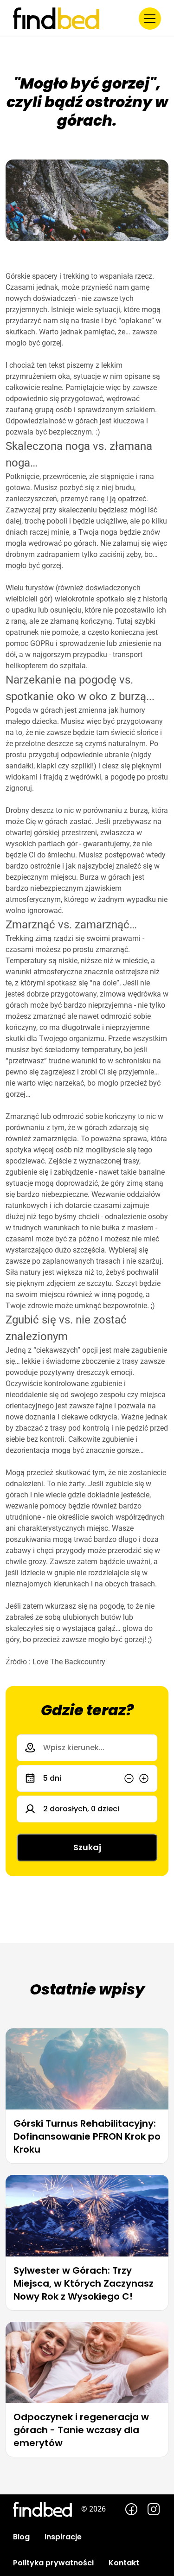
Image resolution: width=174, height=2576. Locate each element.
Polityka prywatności (53, 2563)
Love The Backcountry (69, 1662)
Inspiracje (63, 2537)
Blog (21, 2537)
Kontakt (124, 2563)
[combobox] (87, 1748)
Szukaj (87, 1847)
